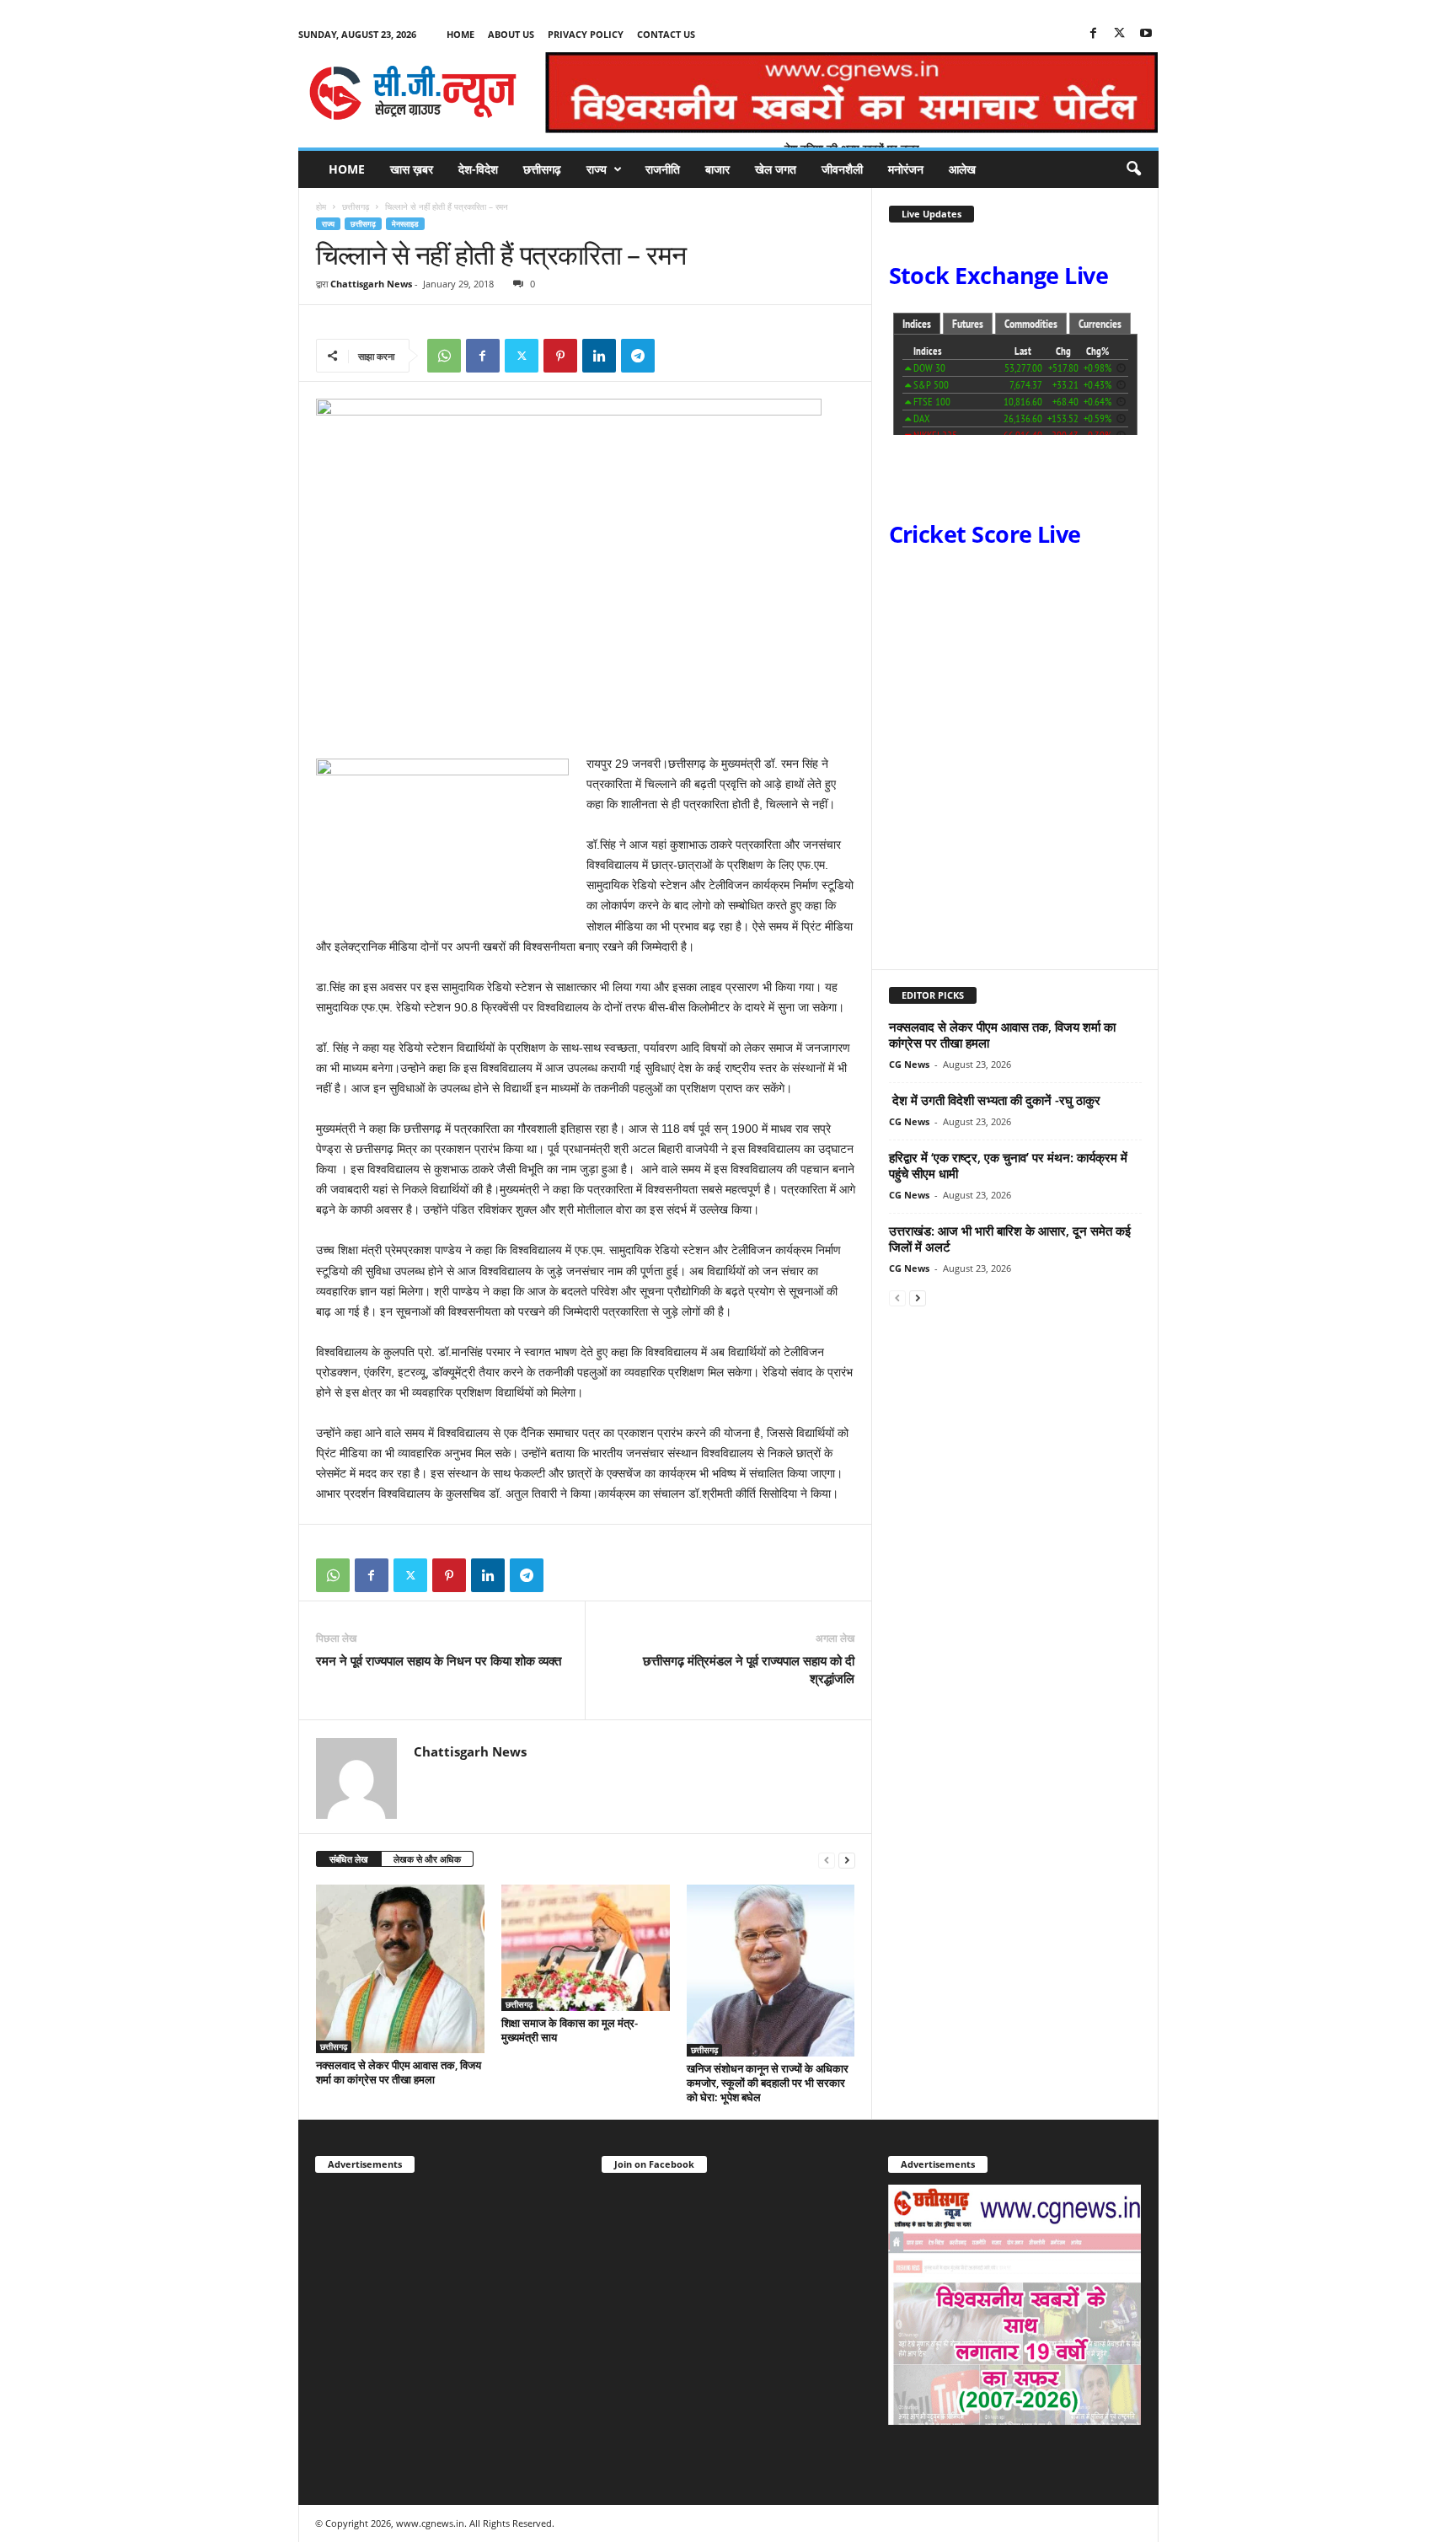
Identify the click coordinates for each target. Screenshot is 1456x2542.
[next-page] (847, 1860)
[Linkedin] (599, 356)
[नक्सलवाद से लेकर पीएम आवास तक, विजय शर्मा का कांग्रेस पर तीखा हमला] (400, 1969)
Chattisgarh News (371, 284)
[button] (1133, 169)
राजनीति (663, 169)
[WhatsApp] (444, 356)
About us (511, 34)
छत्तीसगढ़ (542, 169)
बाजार (717, 169)
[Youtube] (1146, 34)
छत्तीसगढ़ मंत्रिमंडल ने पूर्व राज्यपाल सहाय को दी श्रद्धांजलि (749, 1669)
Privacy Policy (586, 34)
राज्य (597, 169)
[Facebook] (1094, 34)
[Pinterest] (560, 356)
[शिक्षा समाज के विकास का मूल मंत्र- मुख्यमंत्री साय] (586, 1948)
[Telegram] (638, 356)
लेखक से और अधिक (427, 1859)
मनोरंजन (906, 169)
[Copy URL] (677, 356)
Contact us (666, 34)
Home (460, 34)
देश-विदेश (478, 169)
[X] (1120, 34)
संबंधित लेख (349, 1859)
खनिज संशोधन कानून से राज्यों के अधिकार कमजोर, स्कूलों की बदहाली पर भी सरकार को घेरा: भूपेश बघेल (768, 2083)
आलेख (962, 169)
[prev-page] (827, 1860)
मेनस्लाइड (405, 224)
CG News (909, 1064)
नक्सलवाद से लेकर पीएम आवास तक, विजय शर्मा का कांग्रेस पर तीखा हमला (399, 2072)
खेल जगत (776, 169)
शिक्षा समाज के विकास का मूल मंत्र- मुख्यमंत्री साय (570, 2030)
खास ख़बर (412, 169)
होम (321, 206)
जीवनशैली (842, 169)
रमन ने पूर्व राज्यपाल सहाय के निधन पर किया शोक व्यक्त (439, 1660)
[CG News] (413, 93)
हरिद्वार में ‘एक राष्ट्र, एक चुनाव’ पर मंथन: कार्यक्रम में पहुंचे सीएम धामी (1008, 1165)
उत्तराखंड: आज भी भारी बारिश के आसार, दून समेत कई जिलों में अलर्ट (1010, 1239)
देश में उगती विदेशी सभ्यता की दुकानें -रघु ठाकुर (995, 1100)
